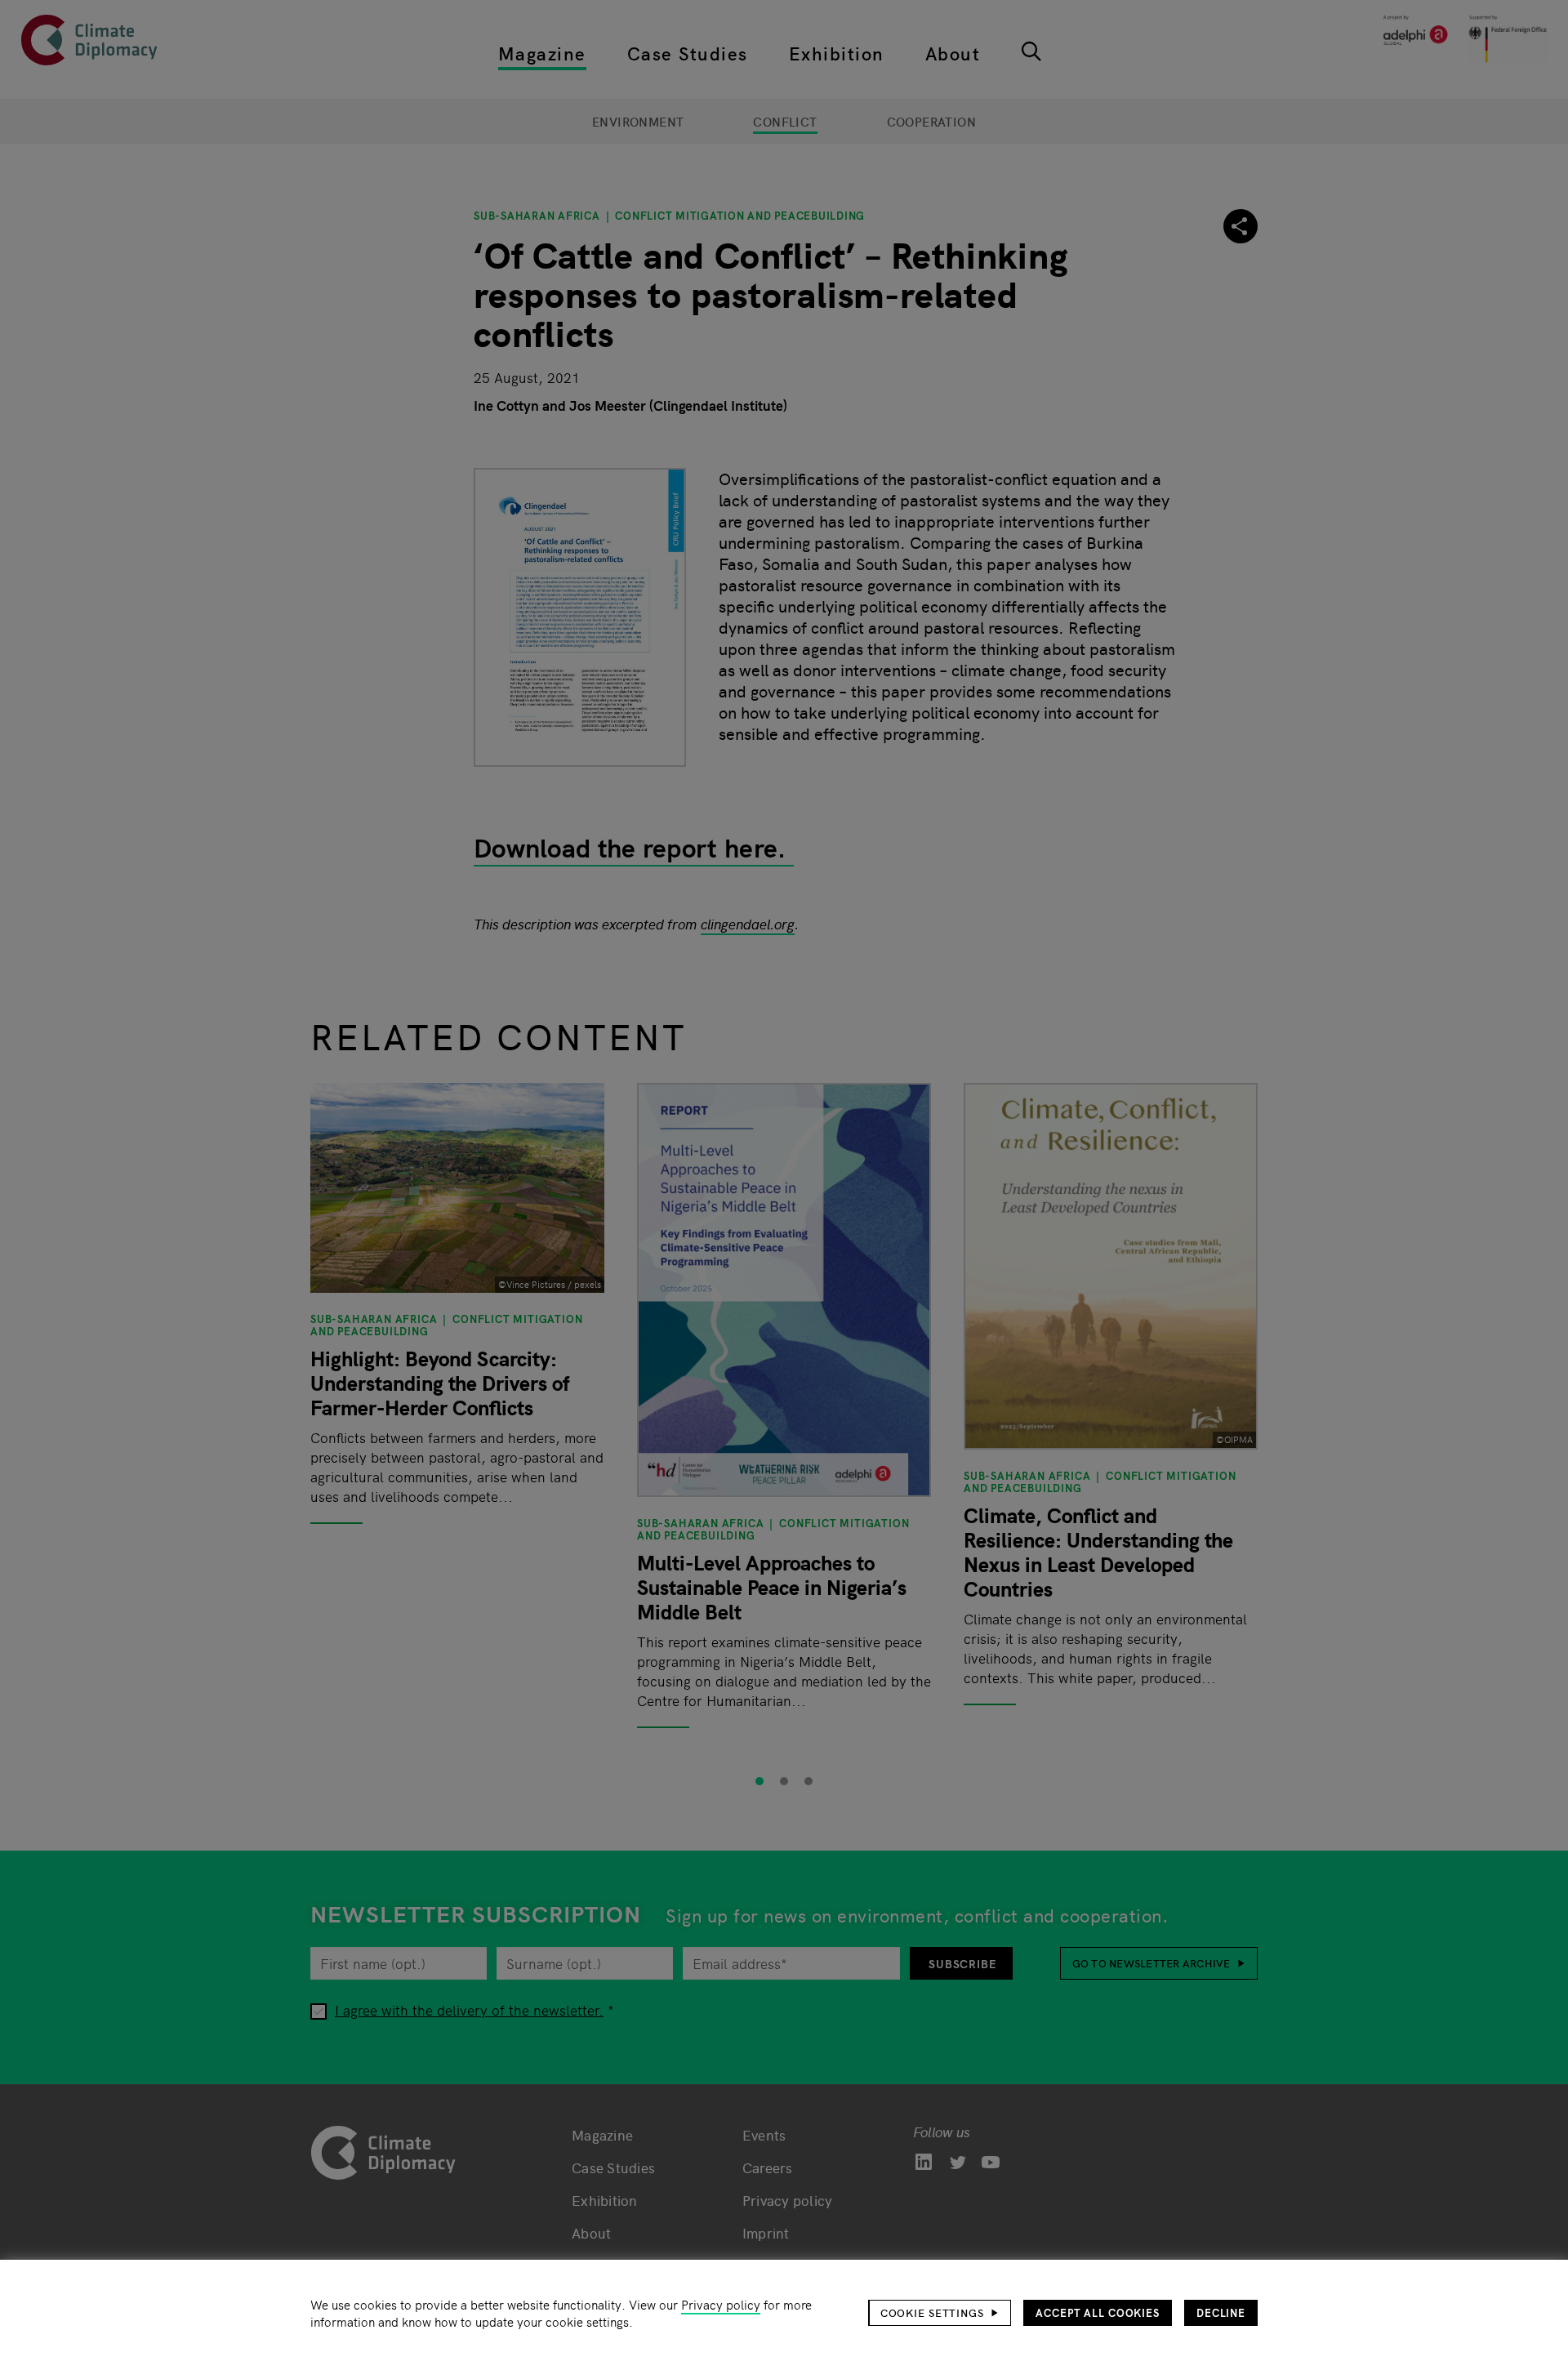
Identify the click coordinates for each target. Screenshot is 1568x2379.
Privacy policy (721, 2304)
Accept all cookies (1098, 2312)
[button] (940, 2313)
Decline (1221, 2312)
